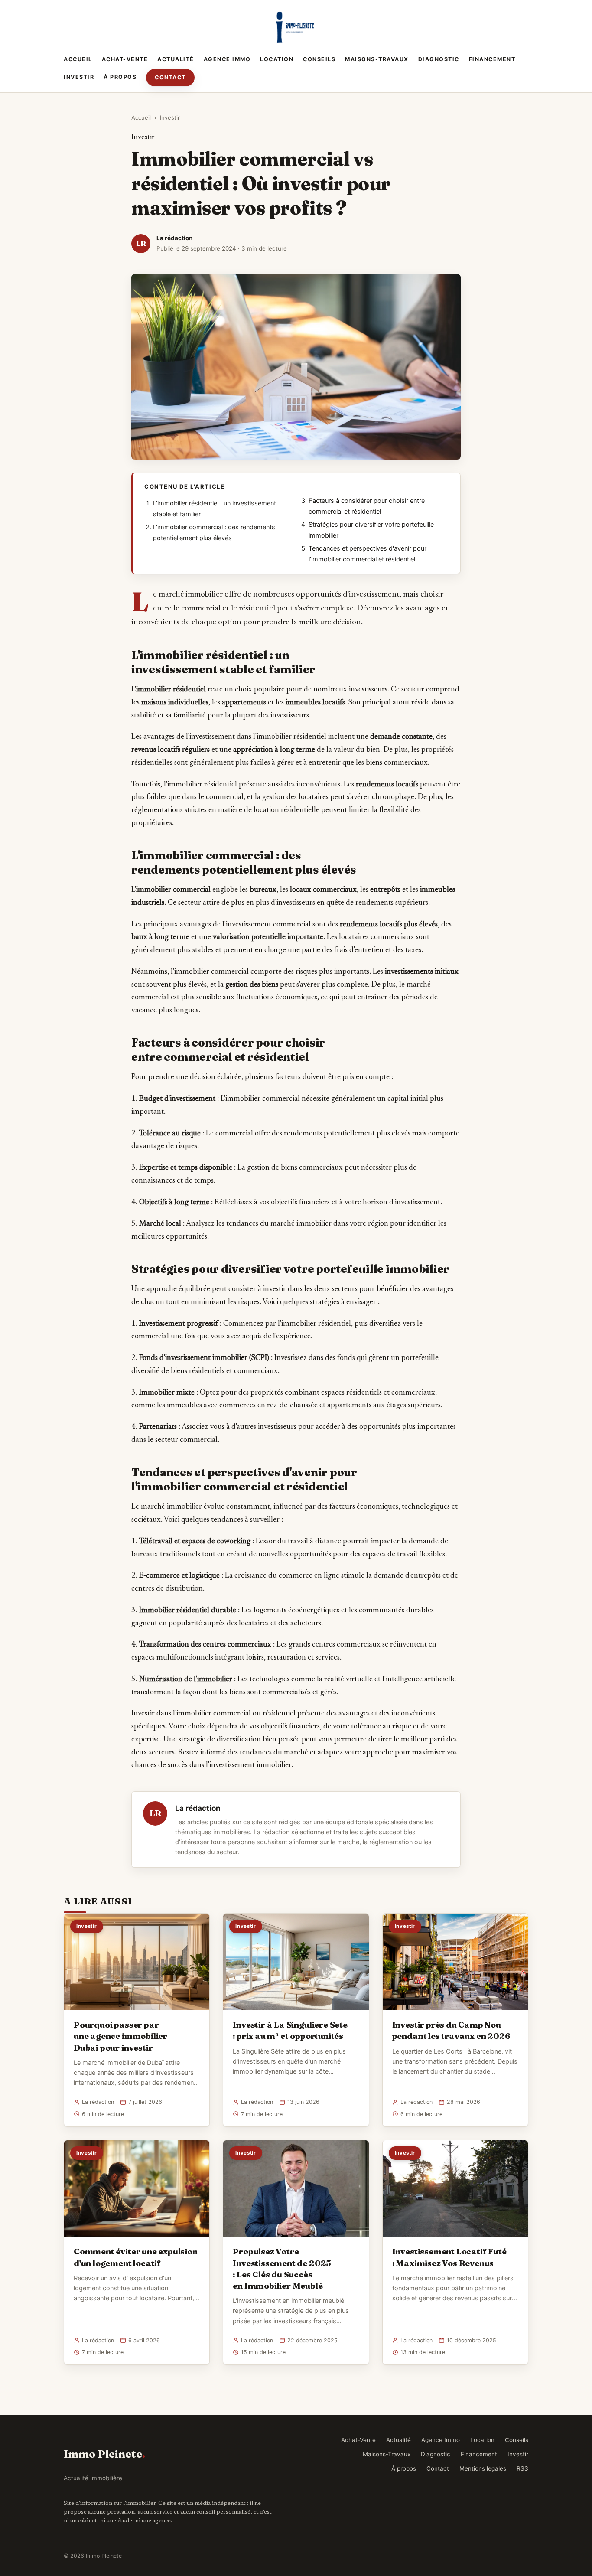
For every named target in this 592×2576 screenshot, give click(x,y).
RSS (522, 2468)
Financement (492, 59)
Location (277, 59)
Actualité (176, 59)
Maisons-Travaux (377, 59)
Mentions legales (483, 2468)
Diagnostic (439, 59)
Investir (79, 77)
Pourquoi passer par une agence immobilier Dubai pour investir (120, 2036)
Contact (170, 77)
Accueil (78, 59)
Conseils (319, 59)
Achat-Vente (125, 59)
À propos (120, 77)
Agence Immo (227, 59)
